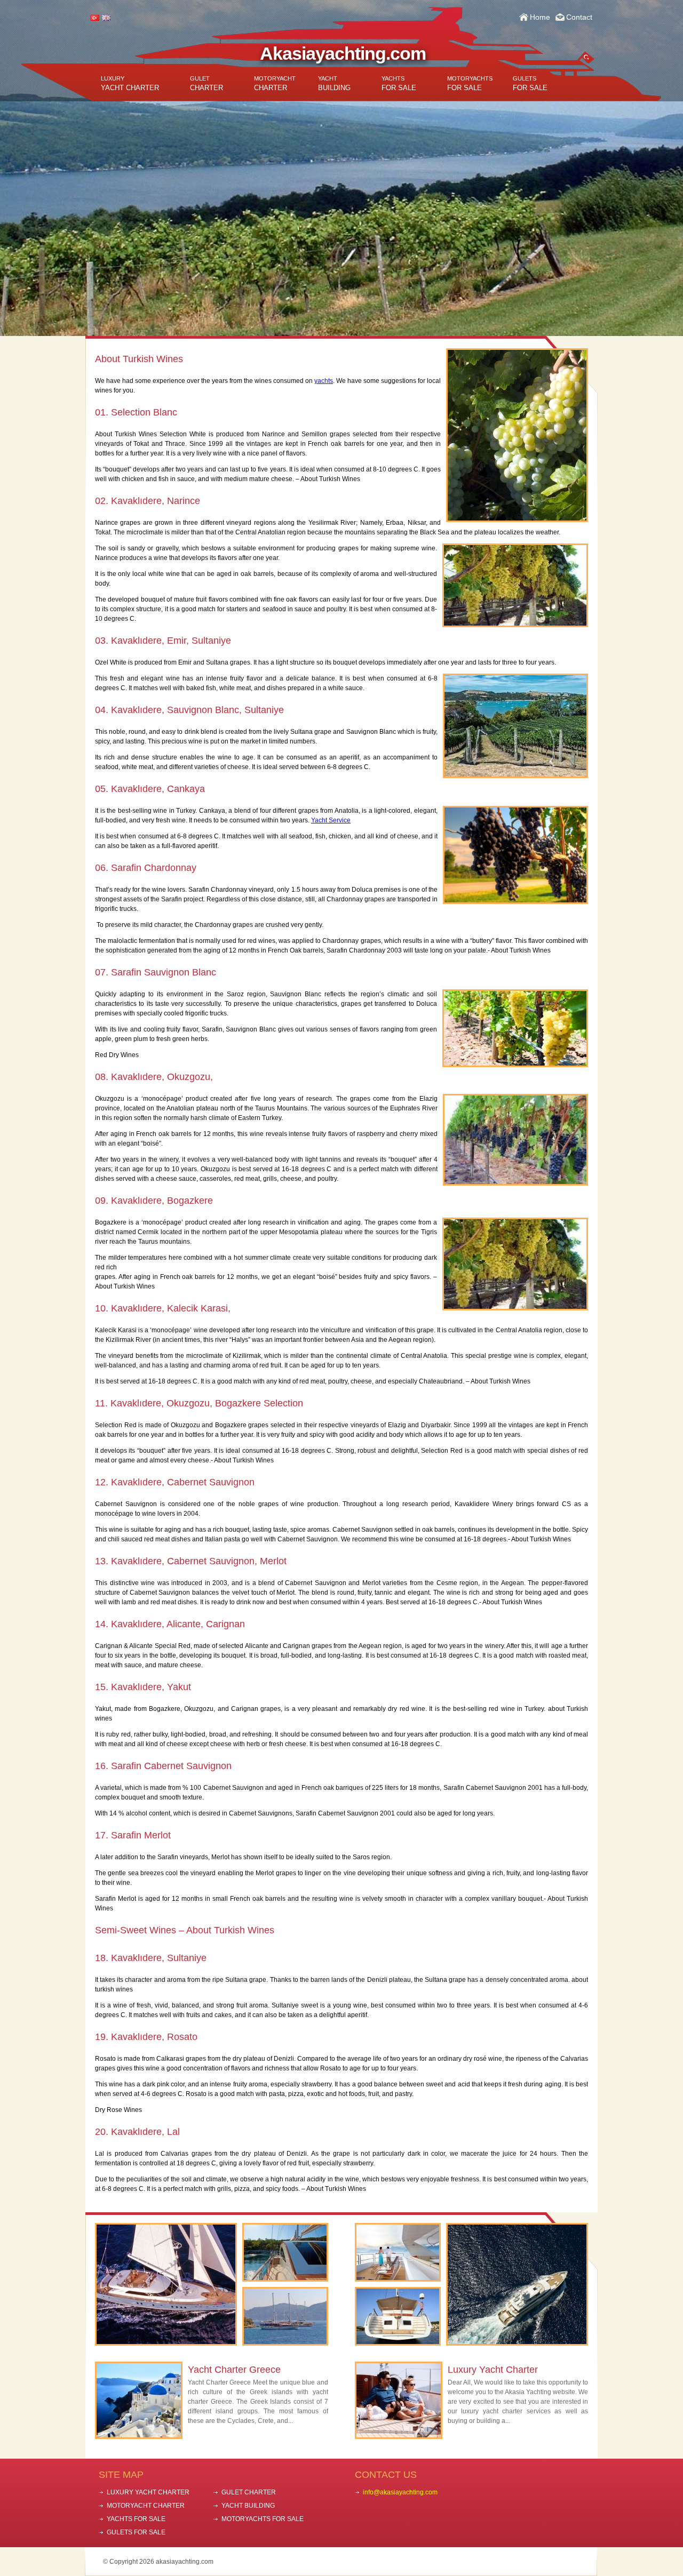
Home (540, 17)
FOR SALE (399, 83)
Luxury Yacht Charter (493, 2370)
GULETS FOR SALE (136, 2532)
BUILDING (334, 83)
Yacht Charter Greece (234, 2370)
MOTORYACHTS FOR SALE (263, 2519)
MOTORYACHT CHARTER (146, 2506)
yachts (324, 381)
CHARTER (207, 83)
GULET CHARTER (249, 2492)
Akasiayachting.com (343, 53)
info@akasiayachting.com (400, 2492)
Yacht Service (331, 820)
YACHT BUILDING (248, 2506)
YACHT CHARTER (130, 83)
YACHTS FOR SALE (136, 2519)
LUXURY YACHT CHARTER (148, 2492)
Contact (579, 17)
